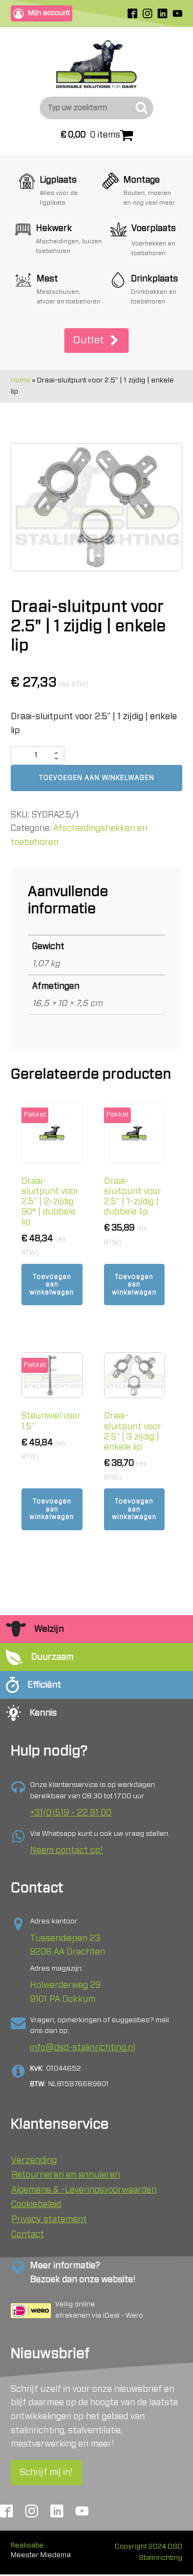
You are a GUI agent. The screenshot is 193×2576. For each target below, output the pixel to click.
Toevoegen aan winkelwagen (97, 778)
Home (20, 381)
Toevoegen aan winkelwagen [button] (52, 1285)
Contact (28, 2234)
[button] (96, 341)
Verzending (34, 2160)
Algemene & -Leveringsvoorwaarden (84, 2190)
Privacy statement (49, 2219)
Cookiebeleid (36, 2204)
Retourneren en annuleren (66, 2175)
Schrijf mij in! (46, 2472)
